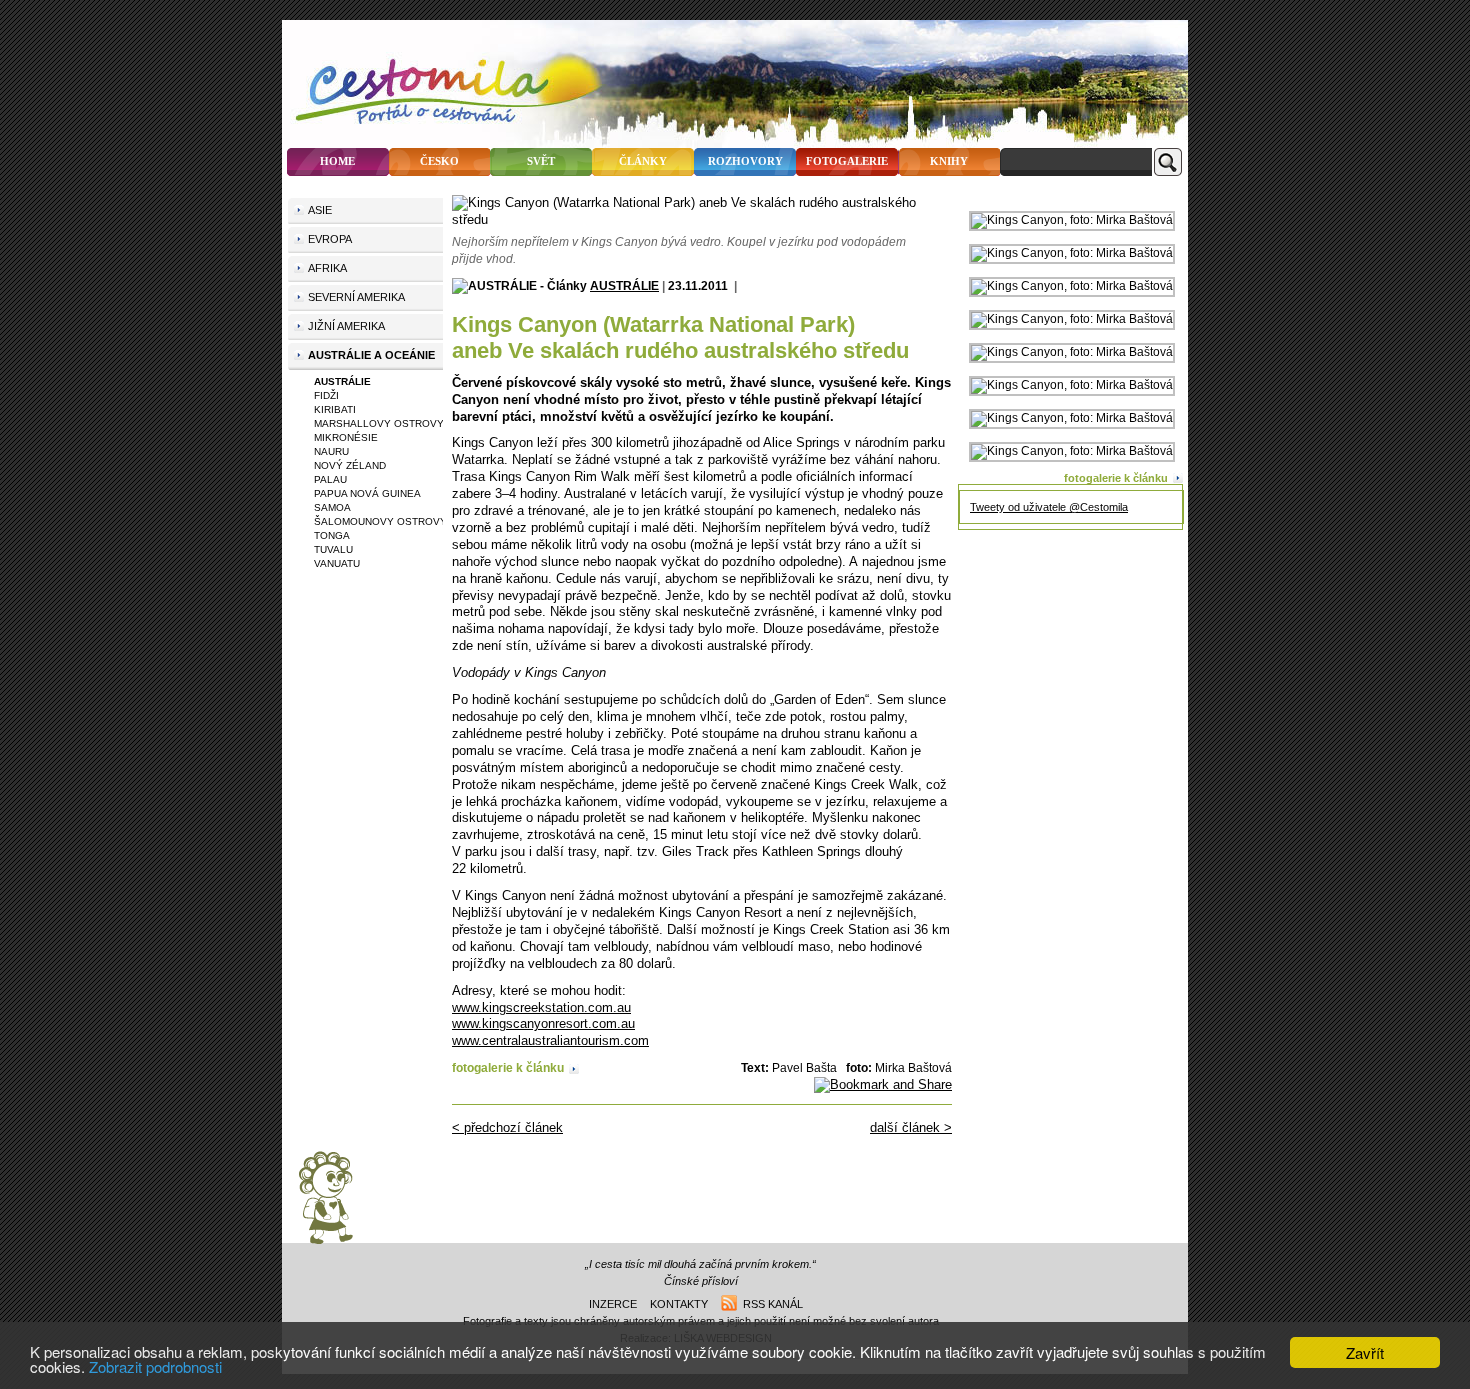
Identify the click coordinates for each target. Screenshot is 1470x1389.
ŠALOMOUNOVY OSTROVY (380, 521)
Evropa (330, 239)
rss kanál (770, 1304)
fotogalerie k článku (508, 1067)
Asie (320, 210)
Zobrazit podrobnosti (155, 1366)
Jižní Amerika (346, 326)
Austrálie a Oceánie (371, 355)
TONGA (332, 535)
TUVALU (333, 549)
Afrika (327, 268)
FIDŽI (326, 395)
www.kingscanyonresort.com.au (543, 1023)
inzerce (613, 1304)
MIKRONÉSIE (346, 437)
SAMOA (332, 507)
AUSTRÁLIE (624, 285)
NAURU (331, 451)
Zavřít (1365, 1352)
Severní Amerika (356, 297)
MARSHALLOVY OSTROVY (379, 423)
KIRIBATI (335, 409)
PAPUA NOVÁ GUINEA (367, 493)
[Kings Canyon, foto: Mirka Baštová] (1072, 220)
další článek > (911, 1127)
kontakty (679, 1304)
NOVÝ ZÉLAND (350, 465)
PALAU (330, 479)
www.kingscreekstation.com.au (541, 1007)
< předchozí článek (507, 1127)
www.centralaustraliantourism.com (550, 1040)
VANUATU (337, 563)
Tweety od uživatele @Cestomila (1049, 507)
